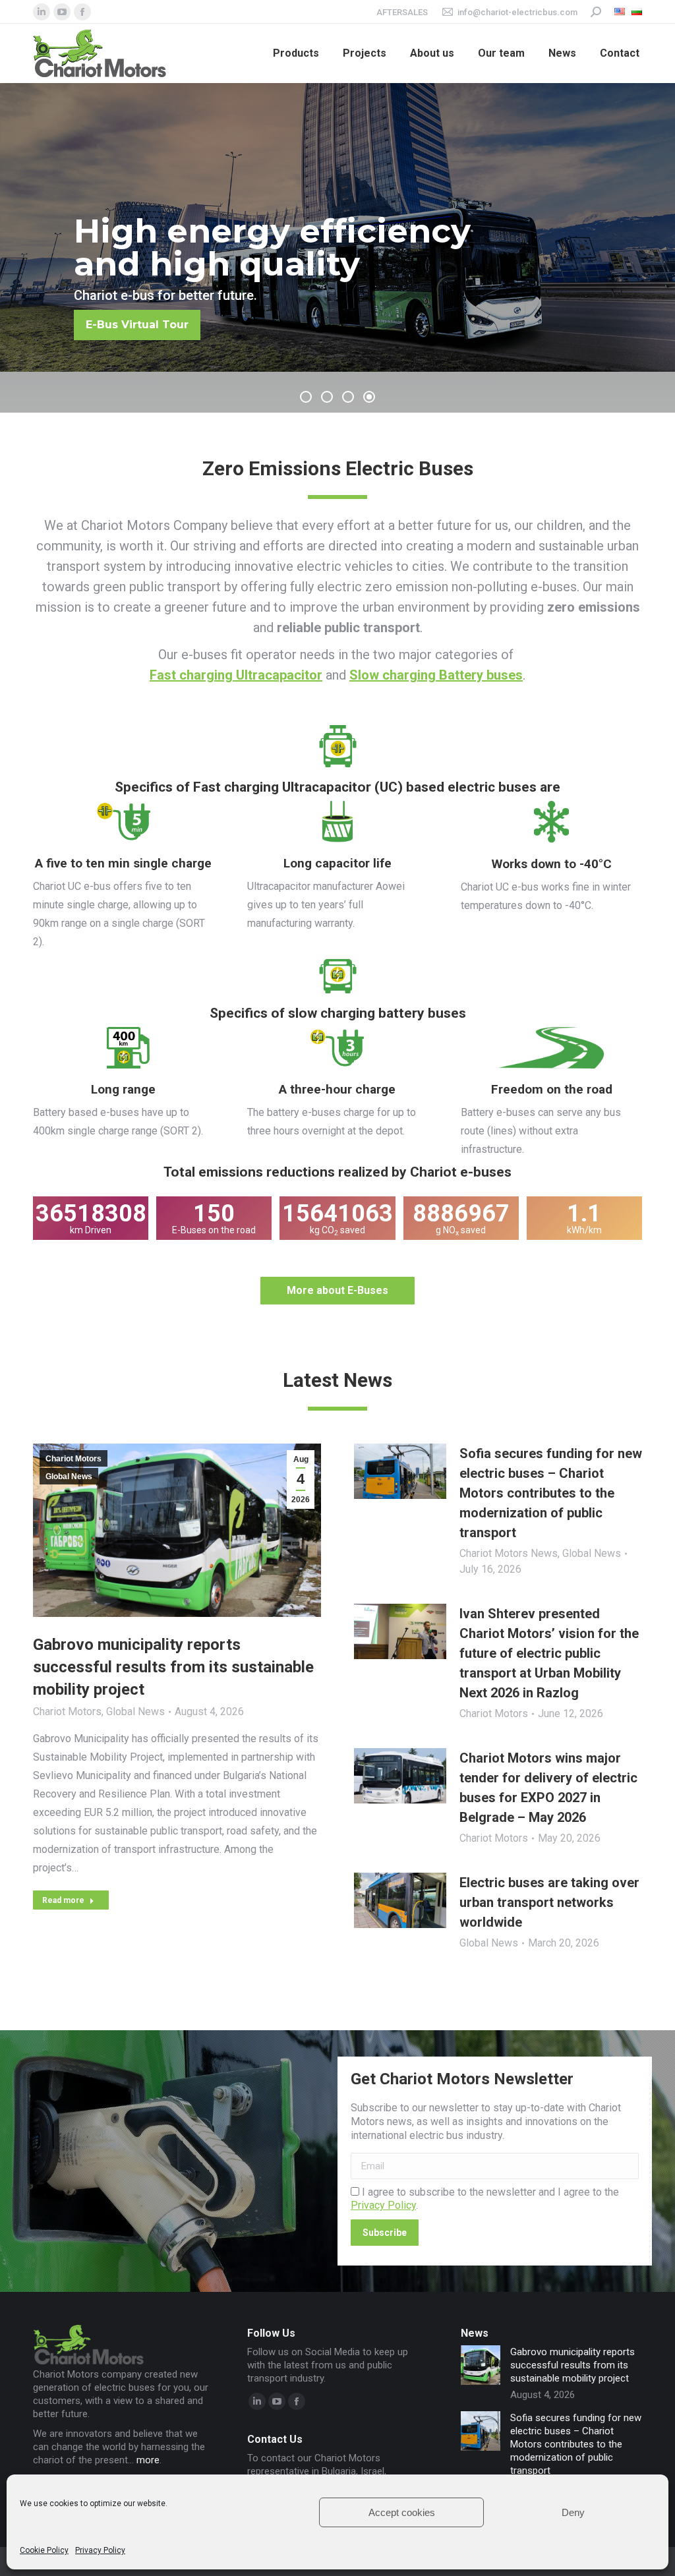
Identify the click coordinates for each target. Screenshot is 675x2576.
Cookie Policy (44, 2550)
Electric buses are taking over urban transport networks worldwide (549, 1902)
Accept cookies (402, 2512)
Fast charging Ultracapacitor (236, 675)
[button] (306, 397)
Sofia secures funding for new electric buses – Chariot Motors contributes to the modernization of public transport (551, 1493)
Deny (573, 2512)
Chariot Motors (73, 1459)
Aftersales (402, 12)
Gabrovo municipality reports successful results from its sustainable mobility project (173, 1667)
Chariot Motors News (509, 1553)
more (148, 2460)
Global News (69, 1477)
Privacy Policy (100, 2550)
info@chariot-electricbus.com (517, 12)
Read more (63, 1900)
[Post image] (481, 2365)
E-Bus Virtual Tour (157, 325)
